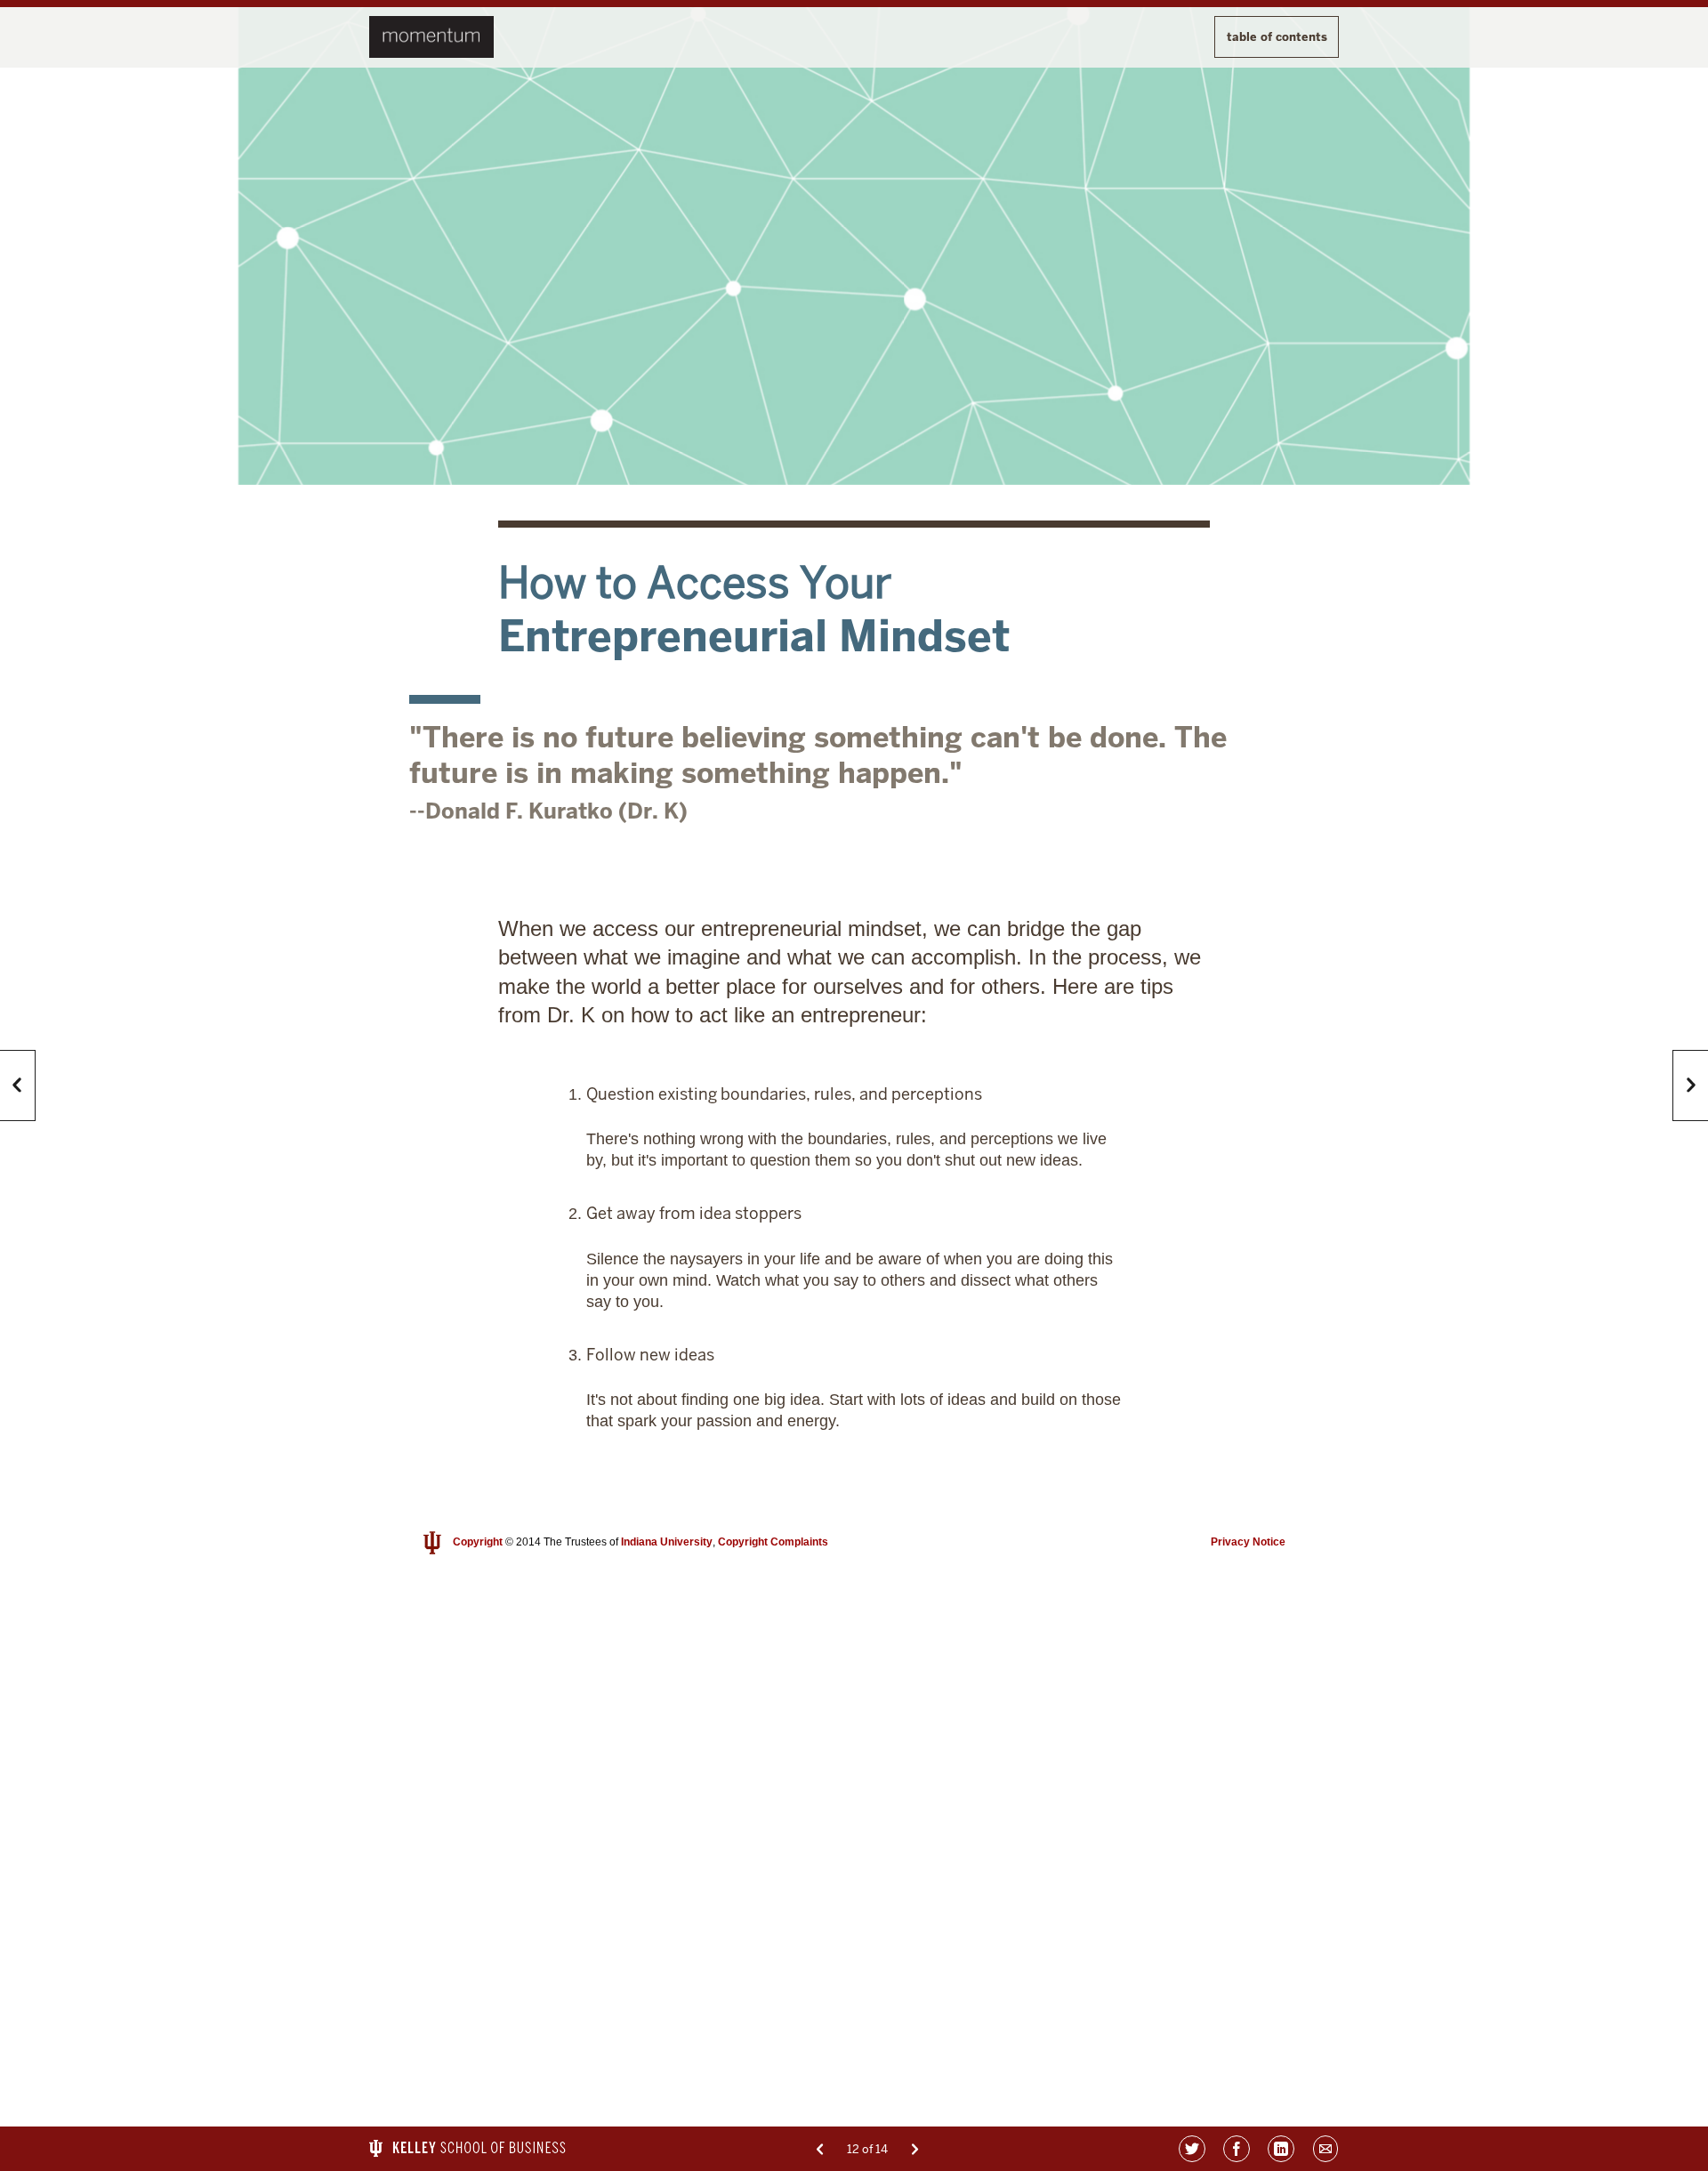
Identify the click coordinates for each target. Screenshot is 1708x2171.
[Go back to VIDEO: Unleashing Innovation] (820, 2149)
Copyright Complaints (773, 1542)
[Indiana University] (432, 1543)
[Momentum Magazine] (431, 37)
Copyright (478, 1542)
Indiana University (667, 1542)
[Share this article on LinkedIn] (1281, 2149)
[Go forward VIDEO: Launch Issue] (915, 2149)
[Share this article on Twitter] (1192, 2149)
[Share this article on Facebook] (1237, 2149)
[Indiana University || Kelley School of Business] (467, 2148)
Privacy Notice (1248, 1542)
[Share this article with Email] (1325, 2149)
